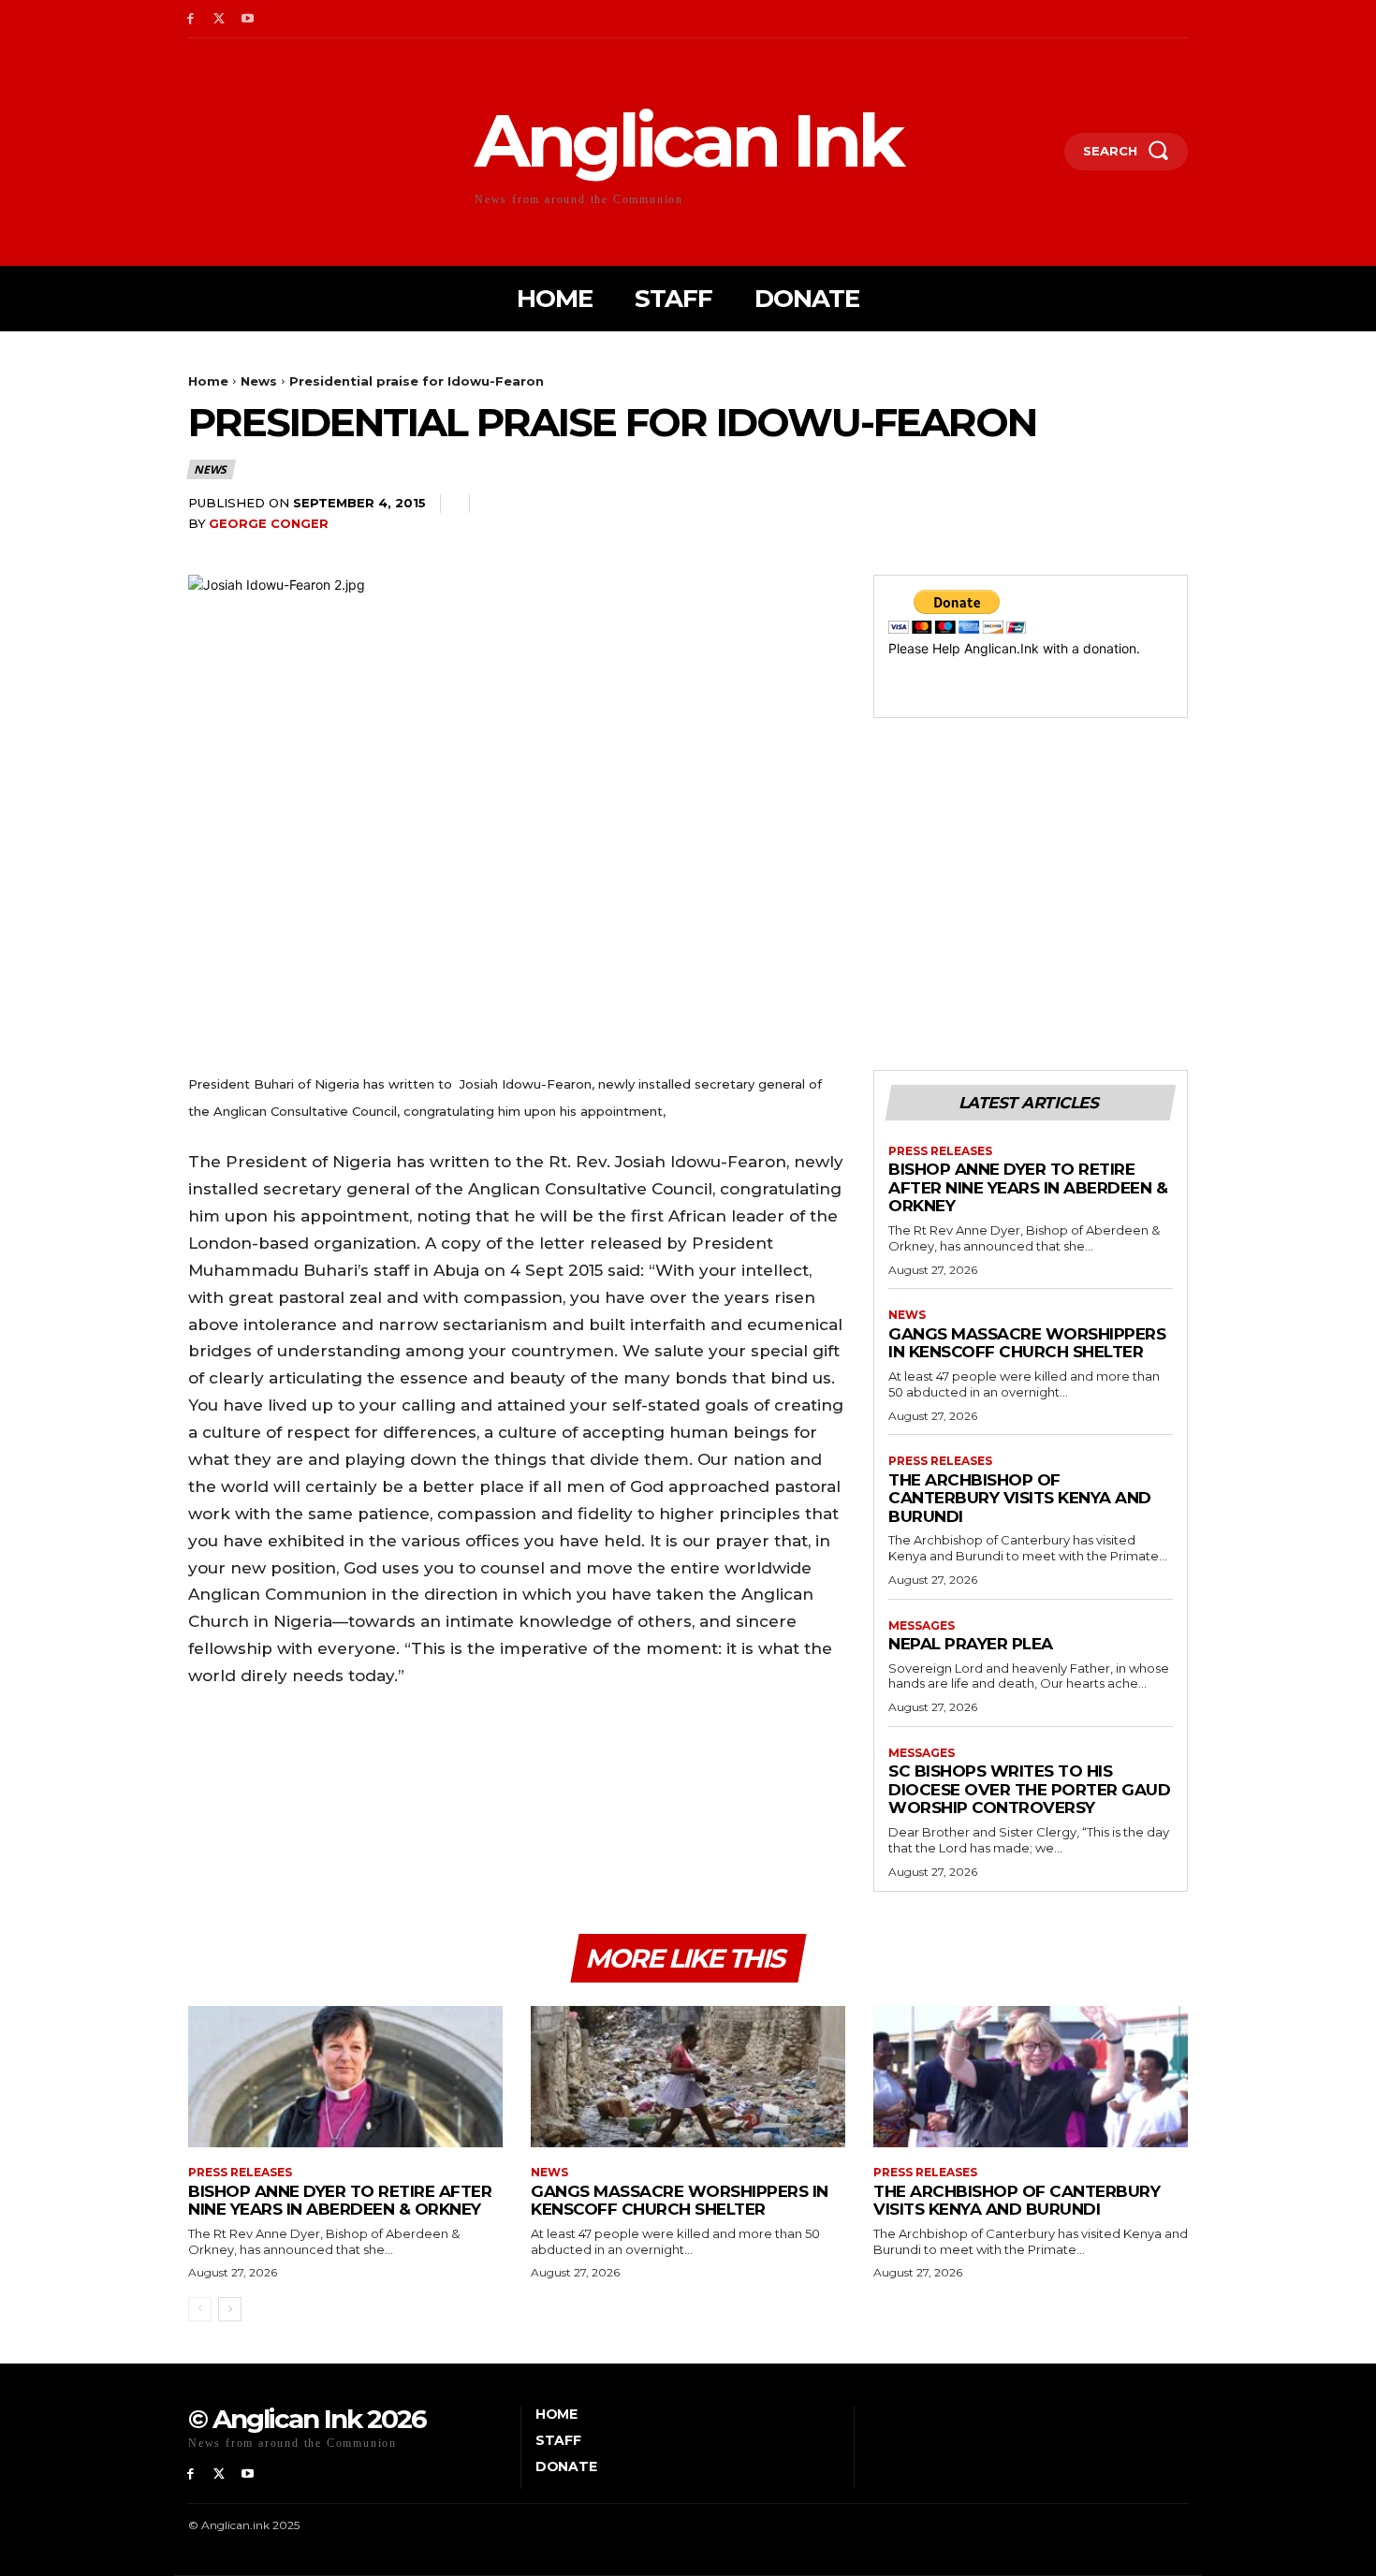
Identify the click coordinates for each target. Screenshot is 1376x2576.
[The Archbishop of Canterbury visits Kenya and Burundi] (1031, 2077)
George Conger (269, 523)
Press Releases (940, 1151)
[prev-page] (200, 2309)
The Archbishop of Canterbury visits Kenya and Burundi (1020, 1498)
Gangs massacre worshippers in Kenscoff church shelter (1027, 1343)
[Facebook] (190, 19)
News (259, 381)
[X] (220, 19)
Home (208, 381)
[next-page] (230, 2309)
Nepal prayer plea (971, 1644)
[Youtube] (249, 19)
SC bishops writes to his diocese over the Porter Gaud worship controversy (1029, 1789)
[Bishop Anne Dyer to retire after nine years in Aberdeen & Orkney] (345, 2077)
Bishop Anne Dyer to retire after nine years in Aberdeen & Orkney (1028, 1187)
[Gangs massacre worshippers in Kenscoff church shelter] (688, 2077)
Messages (922, 1626)
